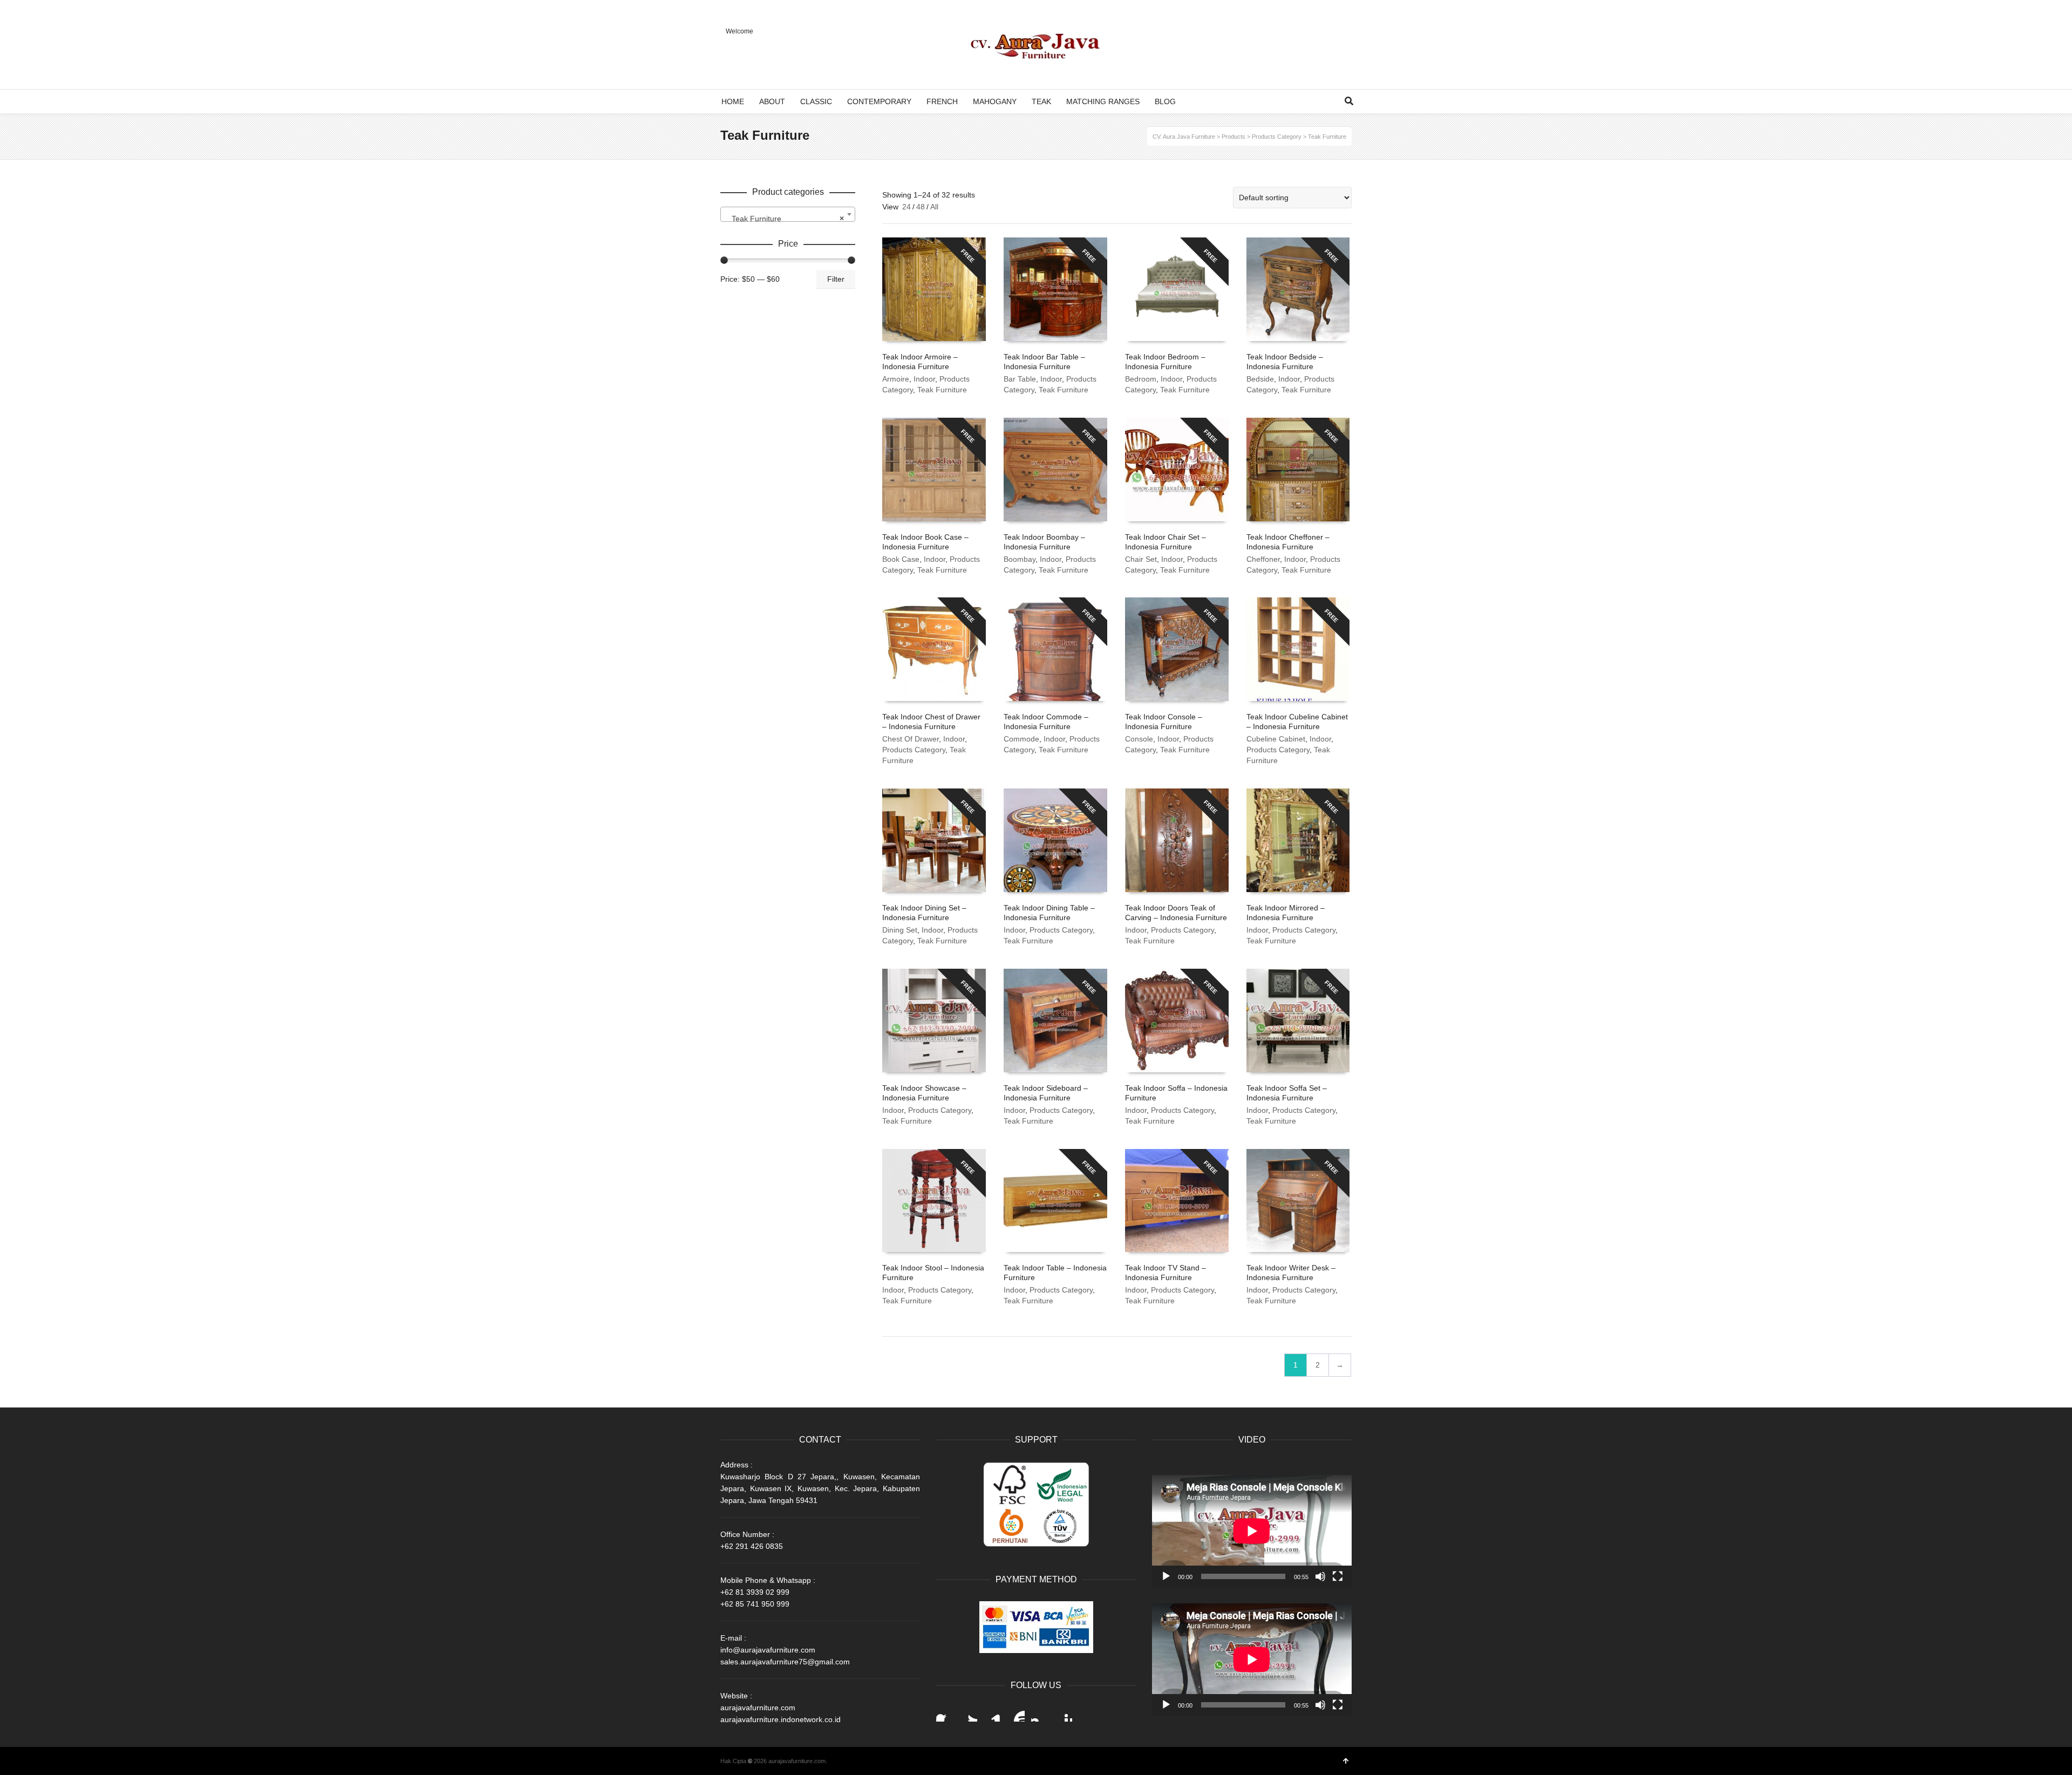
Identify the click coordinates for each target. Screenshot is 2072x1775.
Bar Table (1020, 379)
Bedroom (1141, 379)
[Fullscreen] (1338, 1576)
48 (921, 207)
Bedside (1260, 379)
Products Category (914, 750)
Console (1139, 739)
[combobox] (788, 214)
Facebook (945, 1713)
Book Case (901, 559)
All (934, 207)
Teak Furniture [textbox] (785, 219)
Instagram (1040, 1713)
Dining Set (900, 930)
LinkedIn (992, 1713)
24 (906, 207)
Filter (836, 279)
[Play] (1166, 1576)
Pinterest (1064, 1713)
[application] (1252, 1531)
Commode (1021, 739)
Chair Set (1141, 559)
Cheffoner (1263, 559)
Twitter (969, 1713)
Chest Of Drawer (911, 739)
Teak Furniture (942, 390)
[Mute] (1320, 1576)
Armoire (896, 379)
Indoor (924, 379)
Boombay (1020, 559)
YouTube (1016, 1713)
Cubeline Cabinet (1276, 739)
